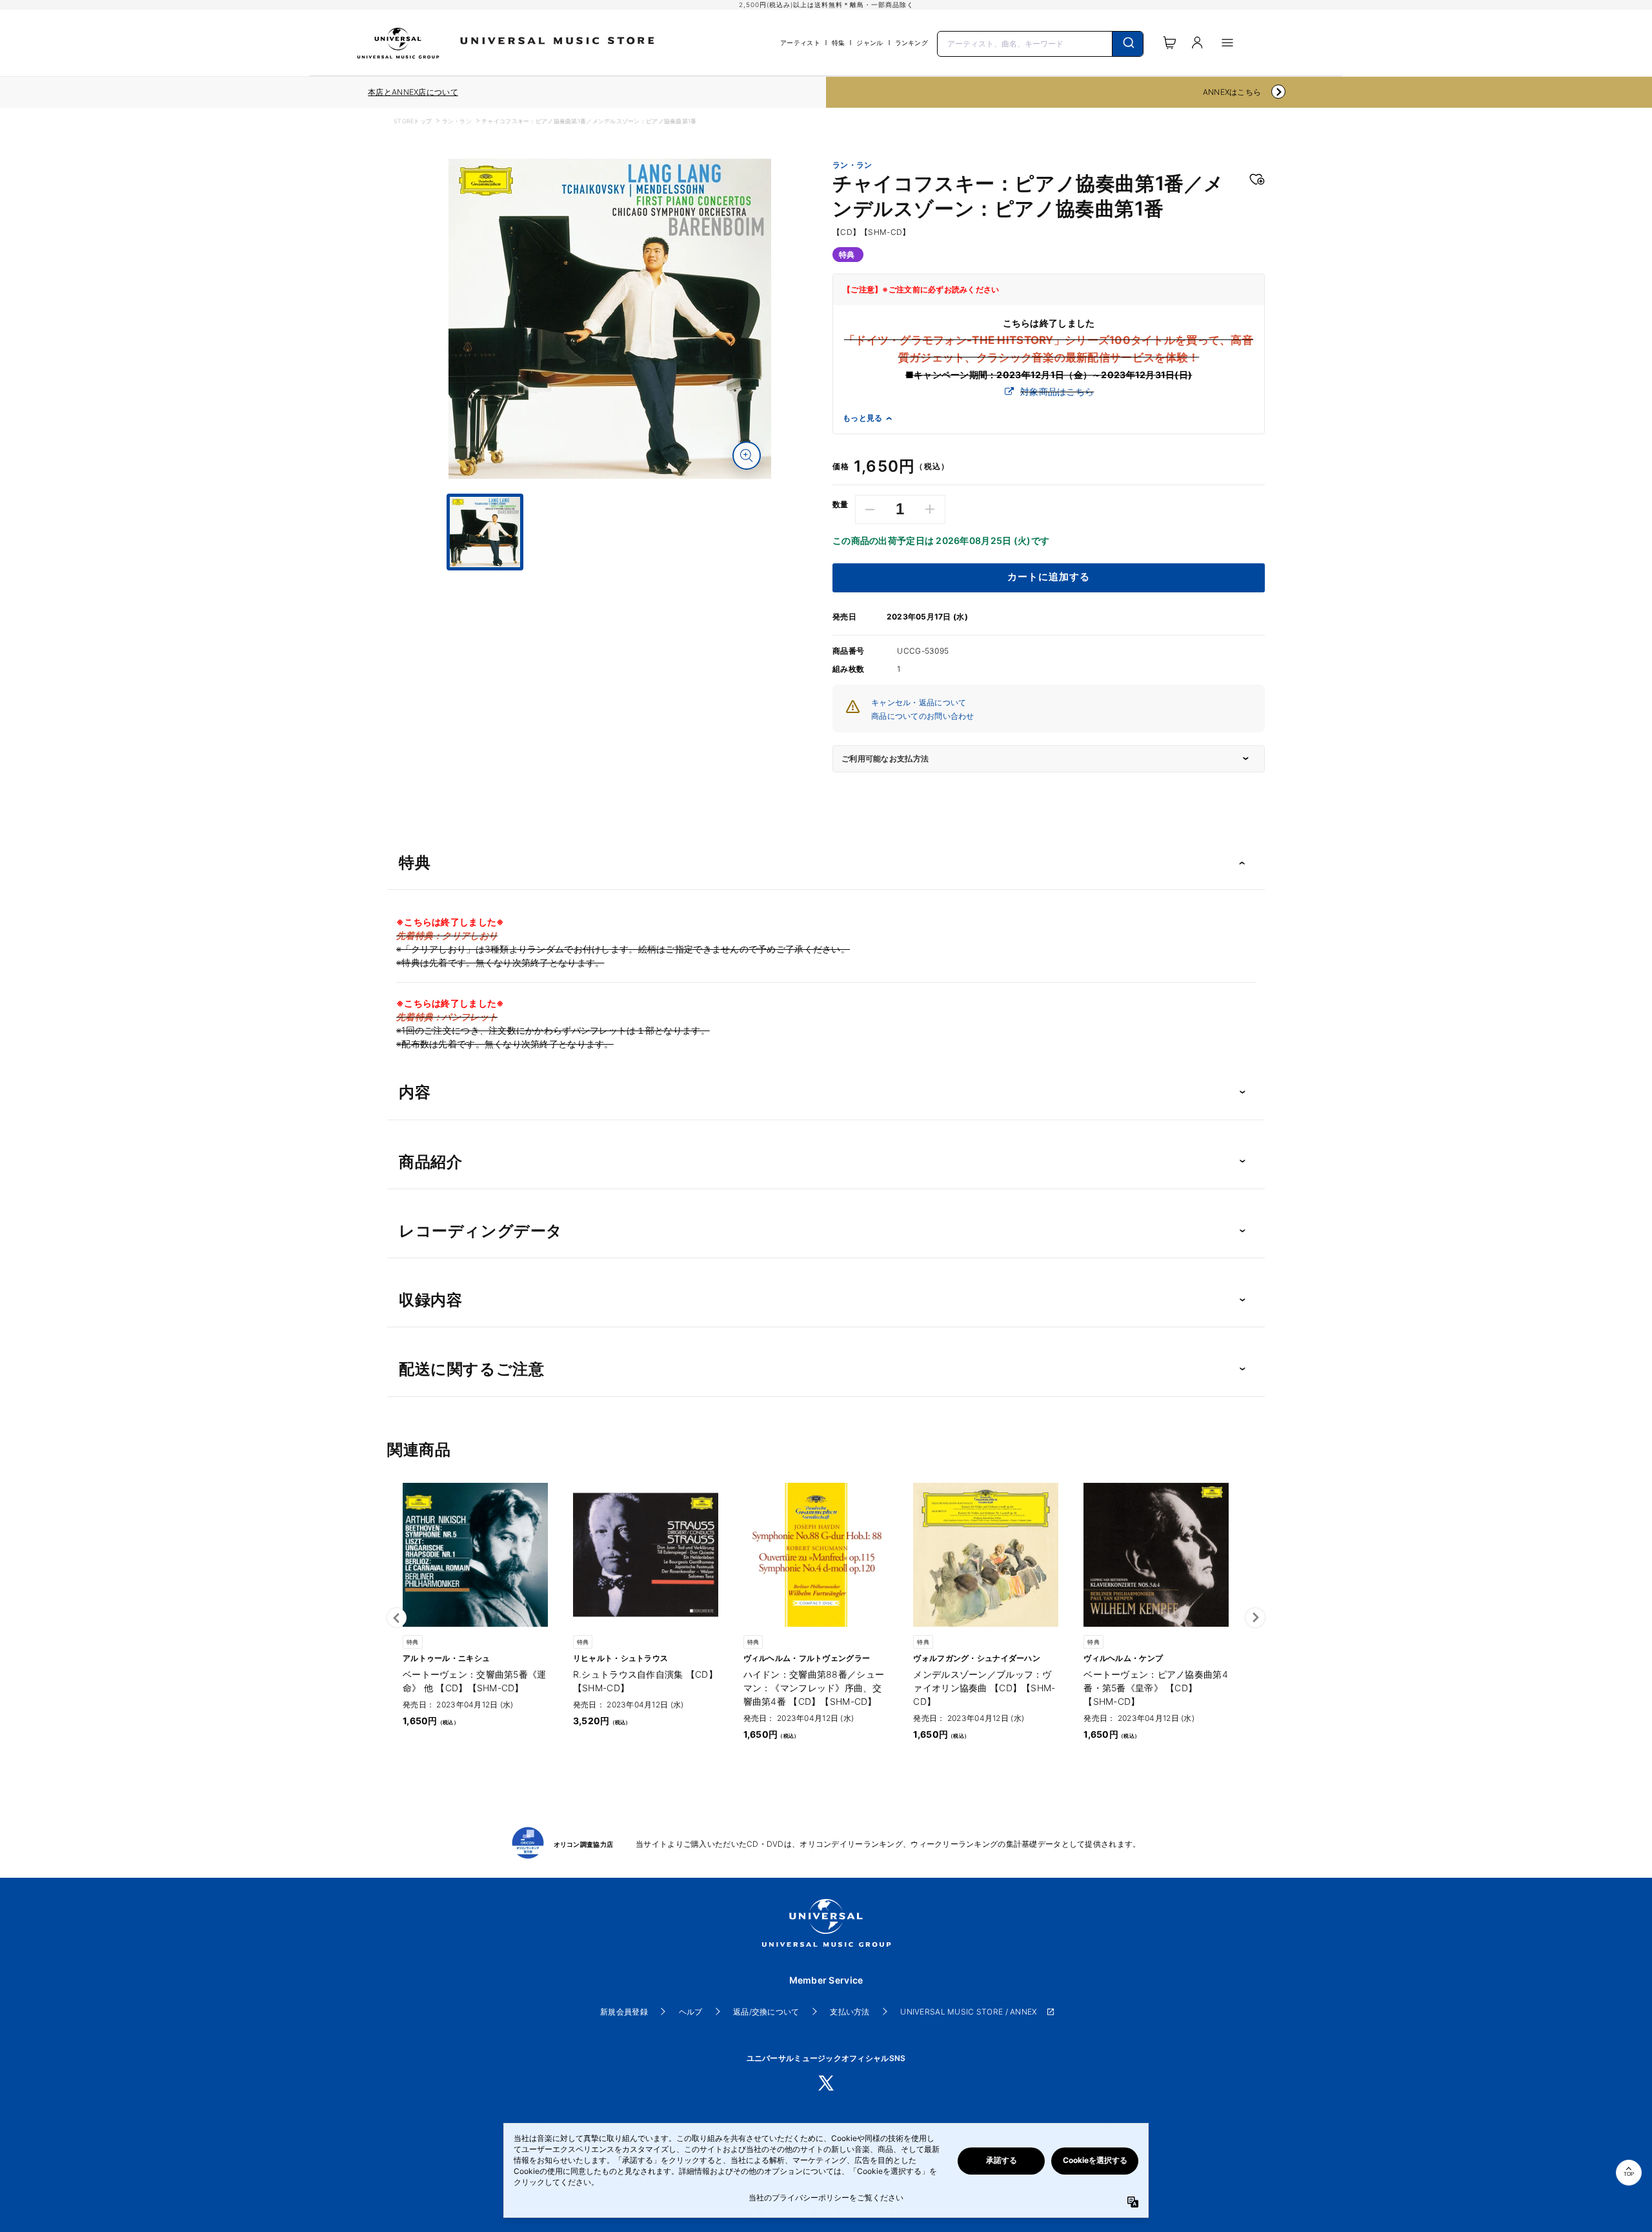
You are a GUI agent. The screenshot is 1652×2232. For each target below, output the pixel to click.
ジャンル (870, 43)
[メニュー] (1227, 43)
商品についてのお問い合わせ (923, 716)
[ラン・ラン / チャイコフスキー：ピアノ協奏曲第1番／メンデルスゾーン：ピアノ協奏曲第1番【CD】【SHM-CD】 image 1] (610, 319)
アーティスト (800, 43)
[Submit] (1128, 44)
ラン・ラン (457, 121)
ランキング (912, 43)
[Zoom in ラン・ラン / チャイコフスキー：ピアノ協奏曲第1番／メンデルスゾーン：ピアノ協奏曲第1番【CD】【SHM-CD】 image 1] (747, 456)
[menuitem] (610, 582)
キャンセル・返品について (919, 702)
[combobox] (1040, 43)
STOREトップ (413, 121)
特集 (839, 43)
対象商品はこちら (1057, 391)
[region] (413, 92)
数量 (841, 505)
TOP (1629, 2174)
